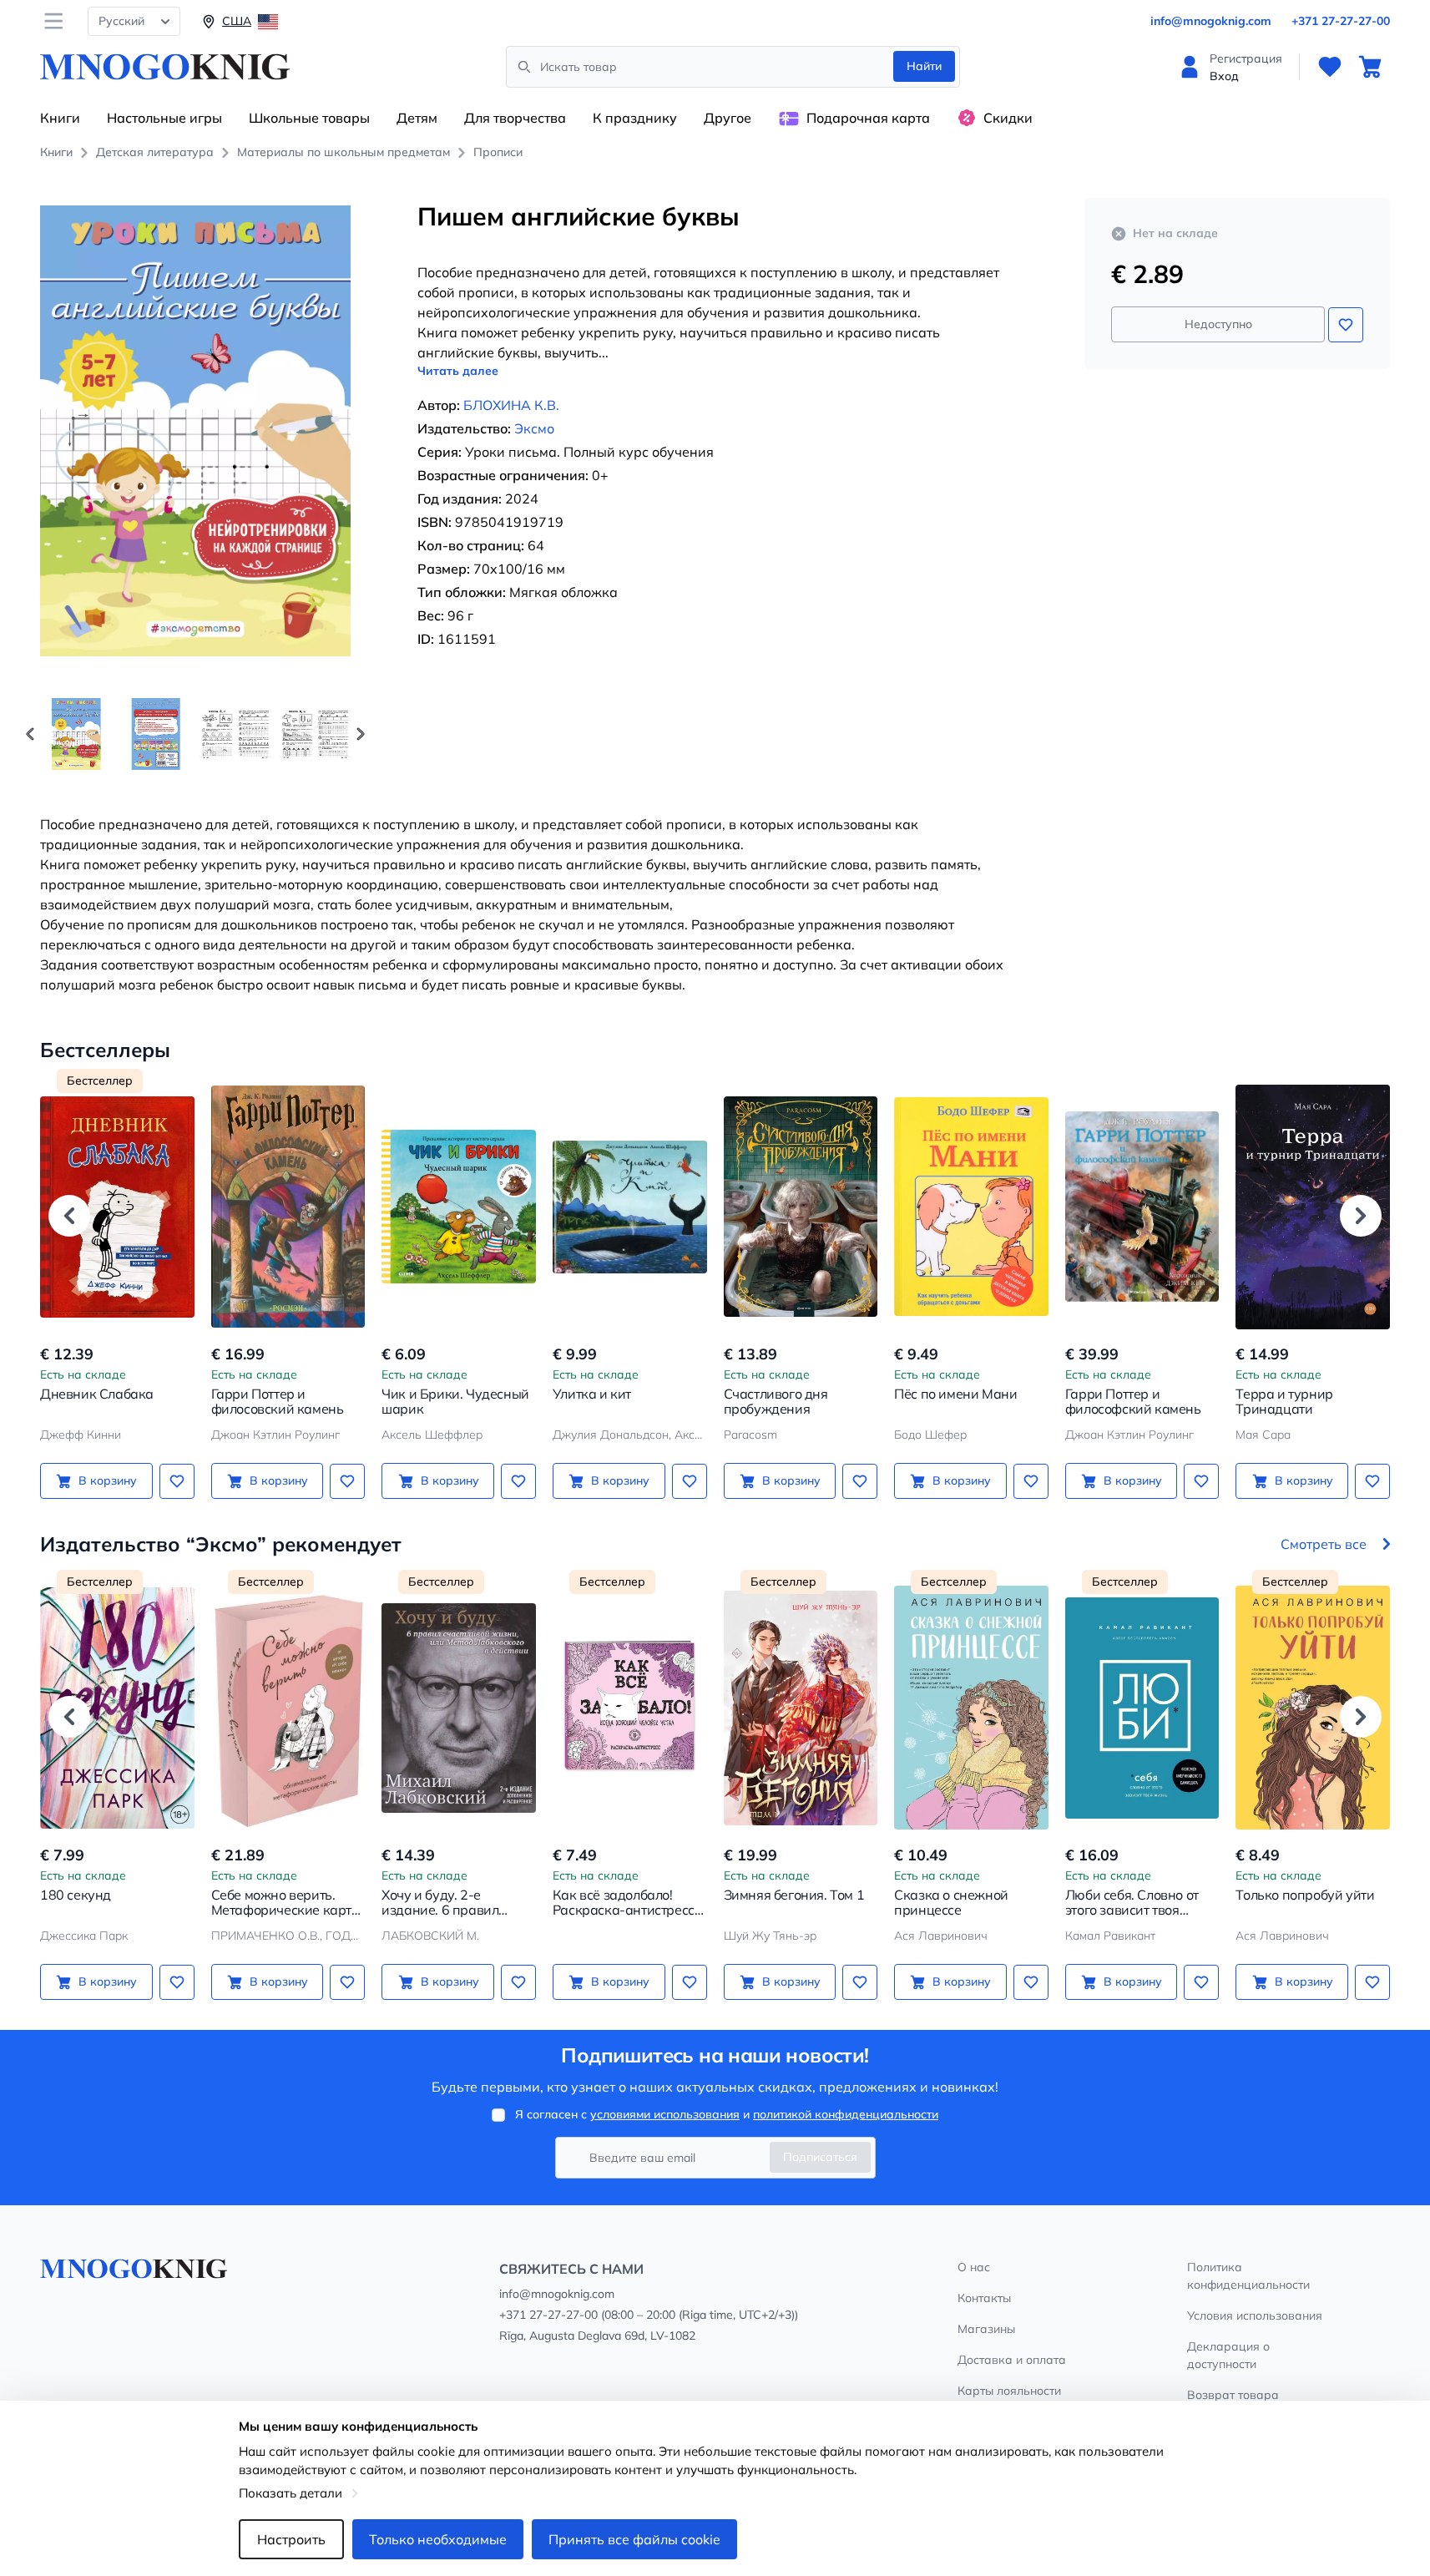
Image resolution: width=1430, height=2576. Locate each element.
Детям (417, 118)
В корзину (108, 1480)
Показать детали (291, 2493)
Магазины (986, 2329)
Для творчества (515, 118)
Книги (60, 118)
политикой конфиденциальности (846, 2114)
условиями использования (665, 2114)
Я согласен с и (727, 2114)
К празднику (635, 118)
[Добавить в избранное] (1346, 325)
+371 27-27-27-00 (1341, 21)
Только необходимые (438, 2539)
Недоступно (1218, 324)
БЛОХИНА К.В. (511, 405)
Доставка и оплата (1012, 2360)
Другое (728, 118)
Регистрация (1246, 58)
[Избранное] (1330, 67)
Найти (924, 66)
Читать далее (458, 371)
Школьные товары (309, 118)
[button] (361, 734)
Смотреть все (1324, 1544)
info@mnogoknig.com (1211, 21)
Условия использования (1255, 2315)
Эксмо (534, 428)
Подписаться (820, 2157)
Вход (1224, 76)
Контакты (984, 2298)
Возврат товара (1233, 2395)
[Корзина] (1370, 67)
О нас (974, 2267)
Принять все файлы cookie (634, 2539)
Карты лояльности (1009, 2391)
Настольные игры (164, 118)
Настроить (291, 2539)
